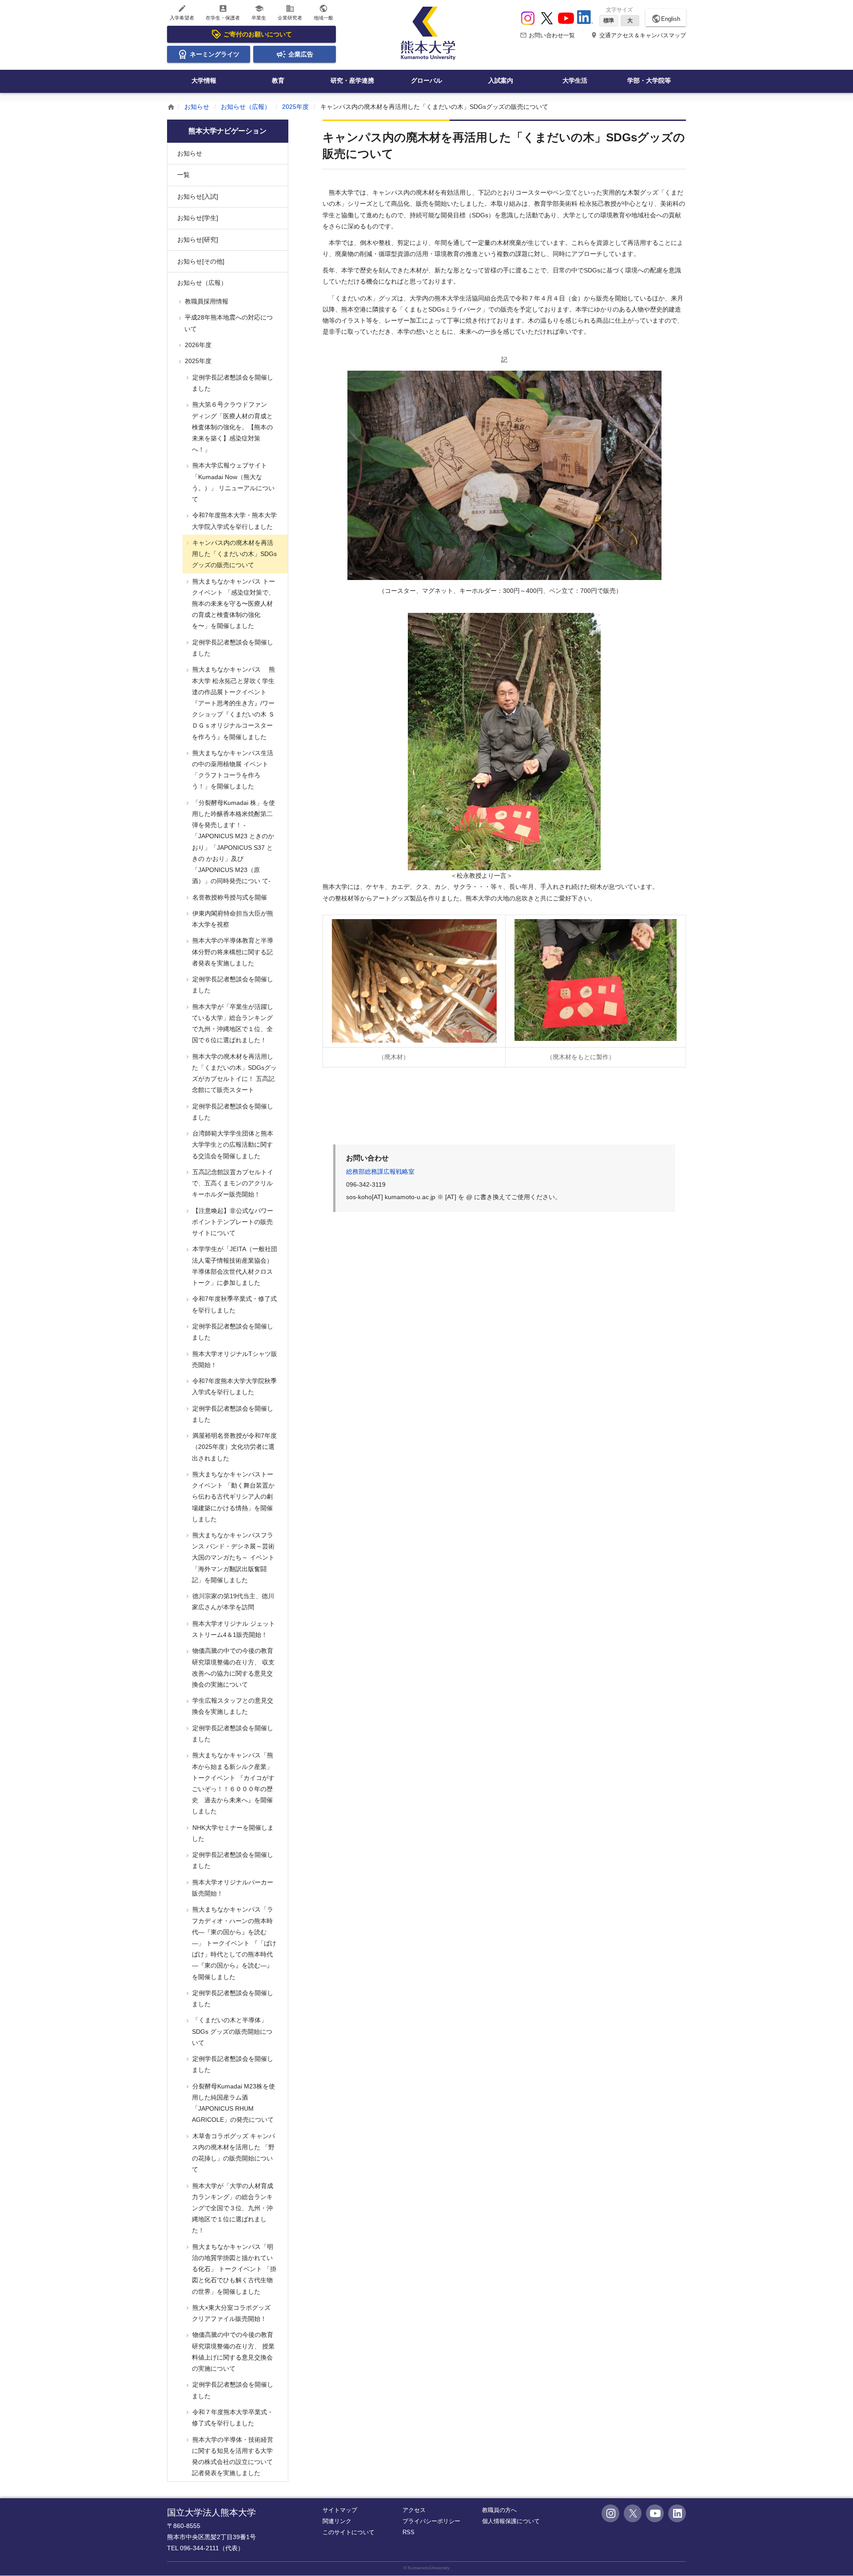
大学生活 (575, 80)
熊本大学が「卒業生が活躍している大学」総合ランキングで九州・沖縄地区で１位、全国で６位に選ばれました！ (232, 1024)
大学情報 (204, 80)
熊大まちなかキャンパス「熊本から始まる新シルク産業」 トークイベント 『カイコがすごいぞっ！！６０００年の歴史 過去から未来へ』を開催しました (233, 1783)
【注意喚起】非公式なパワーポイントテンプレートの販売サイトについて (232, 1222)
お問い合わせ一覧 (547, 35)
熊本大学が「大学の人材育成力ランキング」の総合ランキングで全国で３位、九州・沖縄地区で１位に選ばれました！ (232, 2208)
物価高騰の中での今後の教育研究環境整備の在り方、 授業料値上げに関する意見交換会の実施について (233, 2352)
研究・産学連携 (352, 80)
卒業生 (259, 12)
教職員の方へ (499, 2510)
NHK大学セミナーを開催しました (232, 1833)
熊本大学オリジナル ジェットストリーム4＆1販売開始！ (233, 1629)
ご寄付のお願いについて (258, 34)
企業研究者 (290, 12)
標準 (609, 20)
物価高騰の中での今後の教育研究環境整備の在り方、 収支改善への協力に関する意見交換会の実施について (233, 1668)
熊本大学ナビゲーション (227, 131)
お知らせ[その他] (201, 261)
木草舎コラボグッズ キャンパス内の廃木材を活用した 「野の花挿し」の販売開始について (233, 2153)
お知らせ (197, 107)
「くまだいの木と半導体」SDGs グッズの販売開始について (231, 2031)
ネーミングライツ (215, 54)
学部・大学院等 (649, 80)
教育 (278, 80)
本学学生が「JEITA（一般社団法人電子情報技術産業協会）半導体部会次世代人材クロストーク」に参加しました (234, 1266)
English (666, 19)
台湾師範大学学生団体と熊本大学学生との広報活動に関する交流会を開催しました (232, 1144)
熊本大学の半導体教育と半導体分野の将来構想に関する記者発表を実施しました (232, 952)
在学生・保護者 (223, 12)
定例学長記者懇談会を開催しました (232, 383)
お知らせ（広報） (246, 107)
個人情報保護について (511, 2521)
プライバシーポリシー (431, 2521)
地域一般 (323, 12)
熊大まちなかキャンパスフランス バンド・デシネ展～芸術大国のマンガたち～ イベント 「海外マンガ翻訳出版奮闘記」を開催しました (233, 1558)
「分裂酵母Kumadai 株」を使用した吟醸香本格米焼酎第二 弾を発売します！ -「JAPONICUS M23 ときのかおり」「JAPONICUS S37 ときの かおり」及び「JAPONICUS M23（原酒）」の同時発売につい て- (233, 842)
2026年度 (197, 345)
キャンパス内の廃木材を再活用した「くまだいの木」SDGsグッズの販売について (234, 554)
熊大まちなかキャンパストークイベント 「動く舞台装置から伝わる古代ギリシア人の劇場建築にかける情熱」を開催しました (233, 1497)
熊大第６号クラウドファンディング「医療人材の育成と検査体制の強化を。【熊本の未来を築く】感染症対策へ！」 (232, 427)
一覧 (183, 175)
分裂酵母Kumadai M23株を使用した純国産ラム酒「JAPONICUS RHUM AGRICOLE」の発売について (233, 2103)
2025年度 (295, 107)
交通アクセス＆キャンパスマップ (638, 35)
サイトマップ (340, 2510)
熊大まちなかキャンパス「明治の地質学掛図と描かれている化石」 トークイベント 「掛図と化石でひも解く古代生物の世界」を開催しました (233, 2269)
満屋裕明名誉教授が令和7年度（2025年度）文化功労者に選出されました (234, 1447)
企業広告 (301, 54)
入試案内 (501, 80)
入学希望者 (182, 12)
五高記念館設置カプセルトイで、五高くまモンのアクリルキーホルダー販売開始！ (232, 1183)
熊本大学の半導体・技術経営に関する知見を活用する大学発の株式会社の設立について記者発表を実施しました (232, 2456)
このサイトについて (349, 2532)
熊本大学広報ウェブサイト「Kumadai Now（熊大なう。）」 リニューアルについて (233, 482)
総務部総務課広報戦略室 (380, 1172)
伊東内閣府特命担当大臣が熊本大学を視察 (232, 919)
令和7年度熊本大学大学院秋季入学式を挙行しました (234, 1386)
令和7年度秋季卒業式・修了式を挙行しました (234, 1304)
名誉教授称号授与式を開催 (229, 897)
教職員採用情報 (206, 301)
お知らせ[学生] (198, 218)
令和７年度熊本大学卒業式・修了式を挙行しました (232, 2418)
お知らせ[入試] (198, 196)
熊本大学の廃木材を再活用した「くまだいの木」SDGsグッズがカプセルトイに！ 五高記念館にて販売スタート (234, 1073)
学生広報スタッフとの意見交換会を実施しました (232, 1706)
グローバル (426, 80)
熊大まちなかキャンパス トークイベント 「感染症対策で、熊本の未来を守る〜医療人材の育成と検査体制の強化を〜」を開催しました (233, 604)
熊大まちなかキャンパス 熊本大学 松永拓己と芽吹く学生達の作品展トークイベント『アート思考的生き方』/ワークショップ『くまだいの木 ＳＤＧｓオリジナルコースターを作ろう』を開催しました (233, 703)
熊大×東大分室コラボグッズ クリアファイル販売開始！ (234, 2313)
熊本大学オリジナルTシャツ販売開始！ (234, 1359)
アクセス (414, 2510)
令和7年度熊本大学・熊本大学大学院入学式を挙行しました (234, 521)
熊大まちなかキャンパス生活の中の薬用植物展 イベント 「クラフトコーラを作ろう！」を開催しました (232, 770)
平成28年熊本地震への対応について (228, 323)
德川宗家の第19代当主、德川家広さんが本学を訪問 (232, 1602)
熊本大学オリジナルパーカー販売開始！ (232, 1888)
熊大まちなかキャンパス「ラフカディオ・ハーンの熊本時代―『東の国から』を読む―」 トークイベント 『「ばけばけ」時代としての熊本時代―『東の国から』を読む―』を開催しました (233, 1943)
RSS (409, 2532)
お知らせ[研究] (198, 240)
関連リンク (337, 2521)
